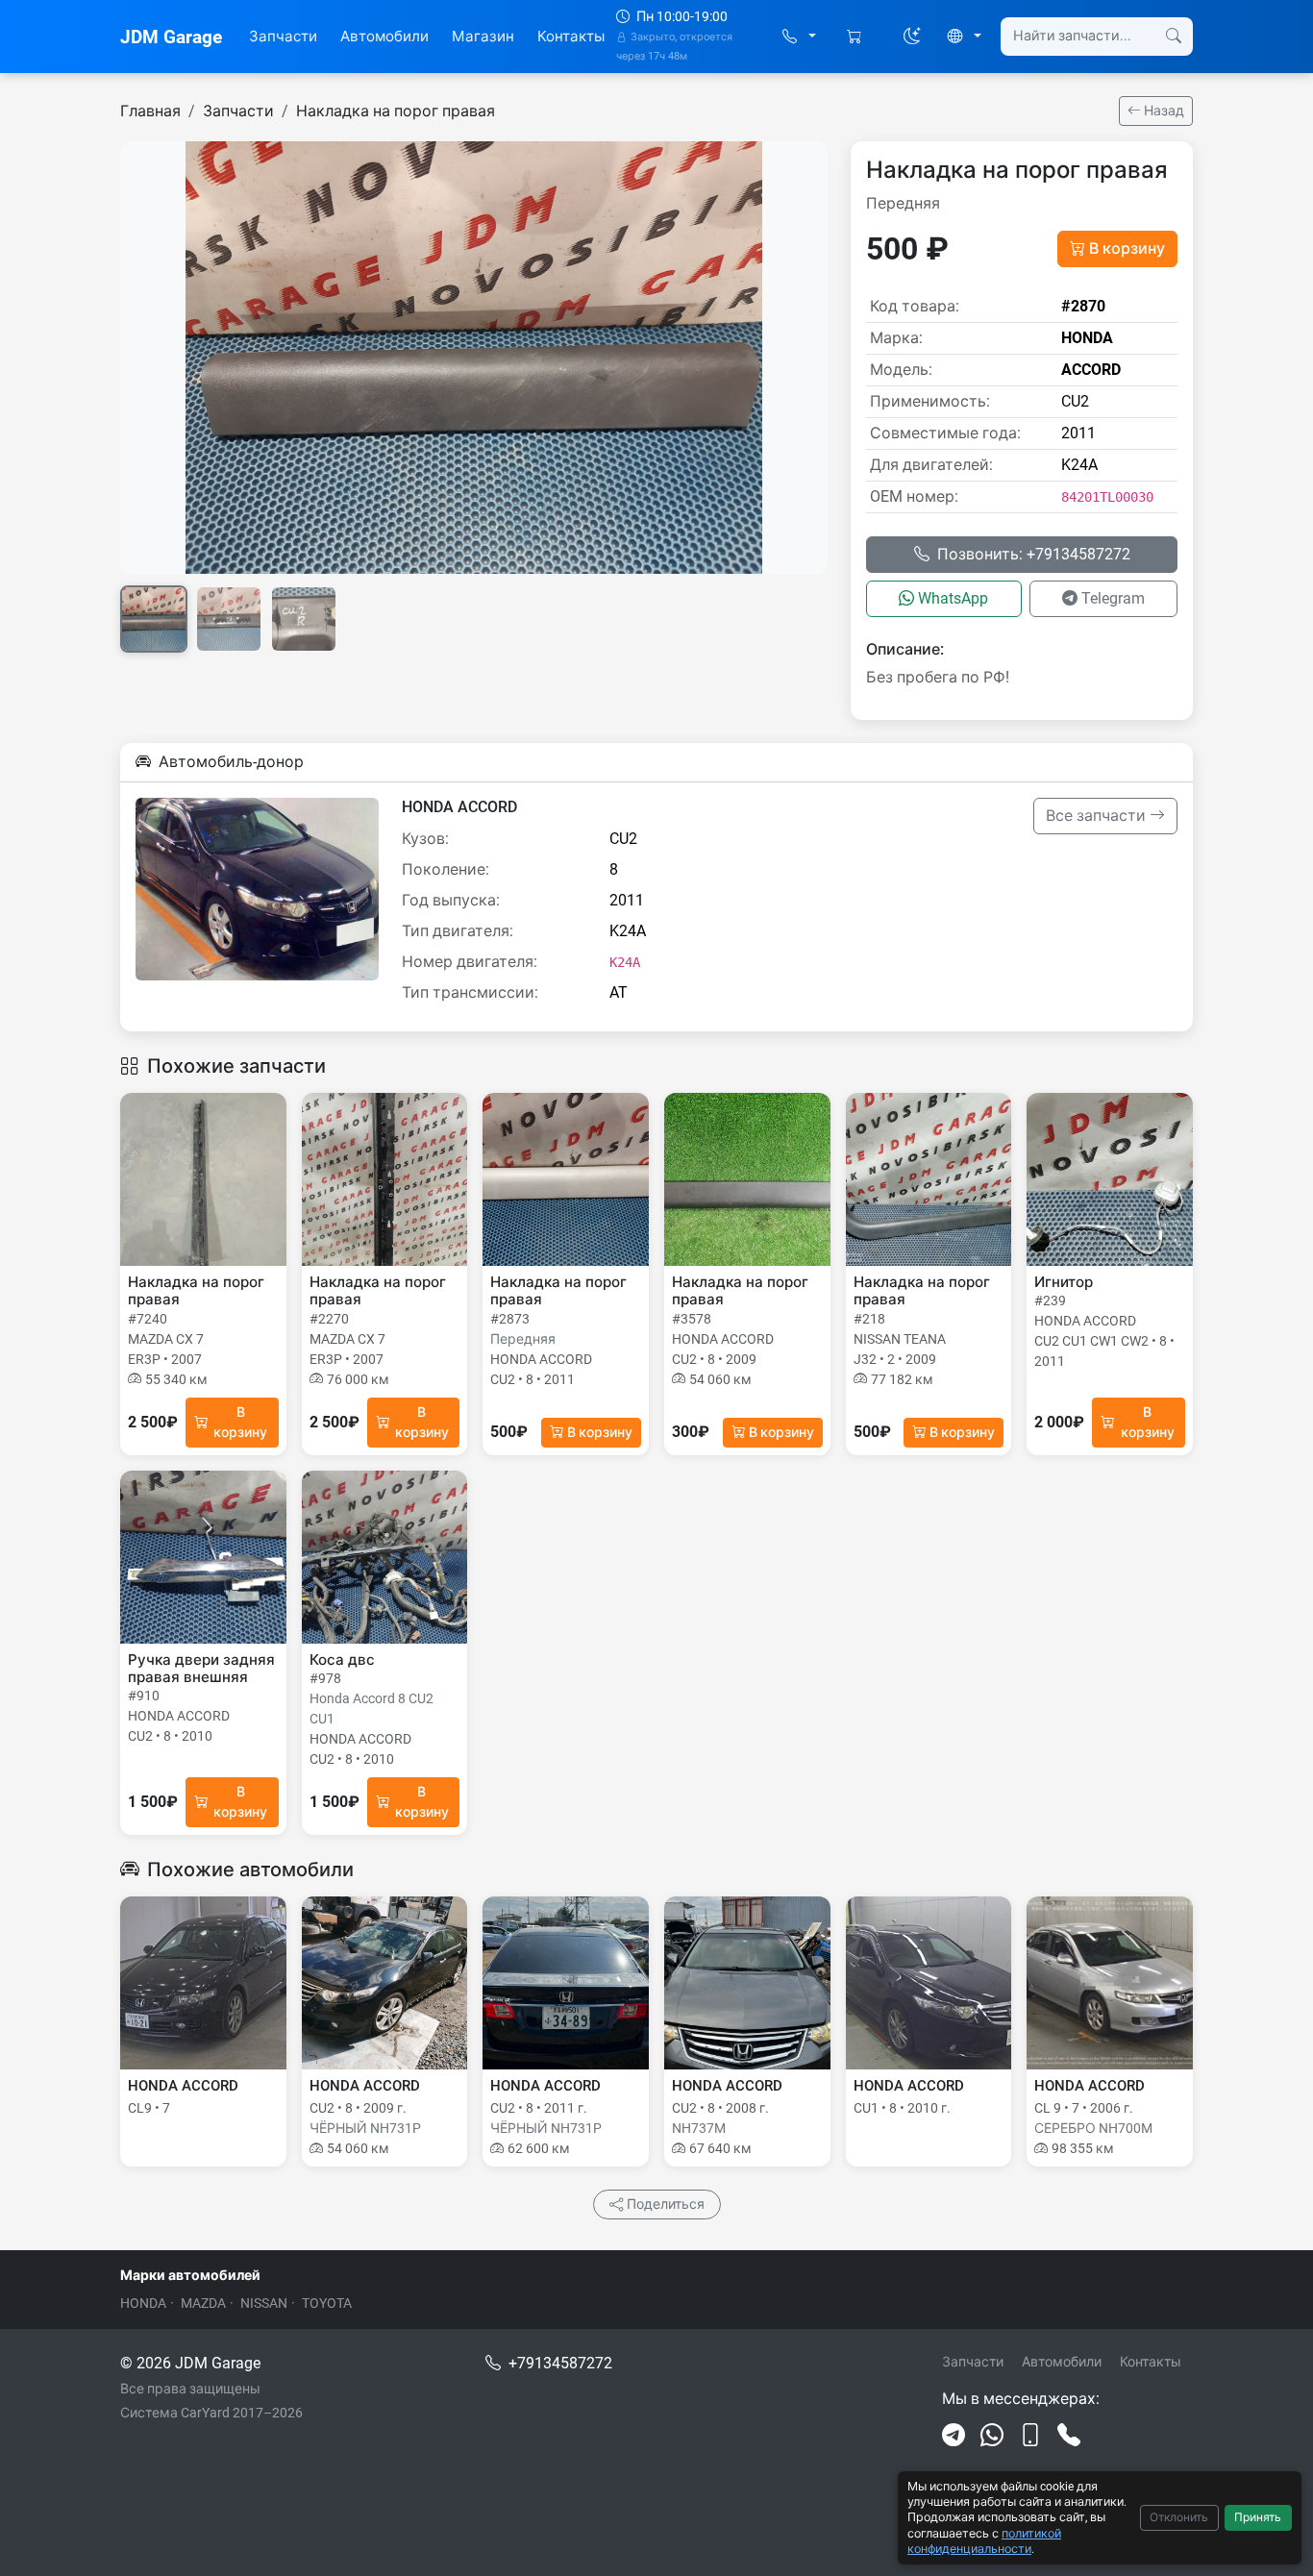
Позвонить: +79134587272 (1034, 554)
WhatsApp (953, 598)
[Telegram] (954, 2436)
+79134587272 (560, 2363)
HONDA (143, 2303)
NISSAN (264, 2303)
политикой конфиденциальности (984, 2541)
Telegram (1113, 598)
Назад (1163, 111)
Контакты (571, 37)
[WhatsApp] (992, 2436)
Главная (150, 111)
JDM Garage (171, 37)
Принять (1258, 2517)
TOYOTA (327, 2303)
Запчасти (283, 37)
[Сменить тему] (912, 37)
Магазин (483, 37)
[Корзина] (856, 37)
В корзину (1127, 248)
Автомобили (384, 37)
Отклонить (1179, 2517)
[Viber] (1030, 2436)
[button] (799, 37)
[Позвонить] (1069, 2436)
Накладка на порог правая (396, 111)
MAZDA (203, 2303)
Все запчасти (1098, 816)
